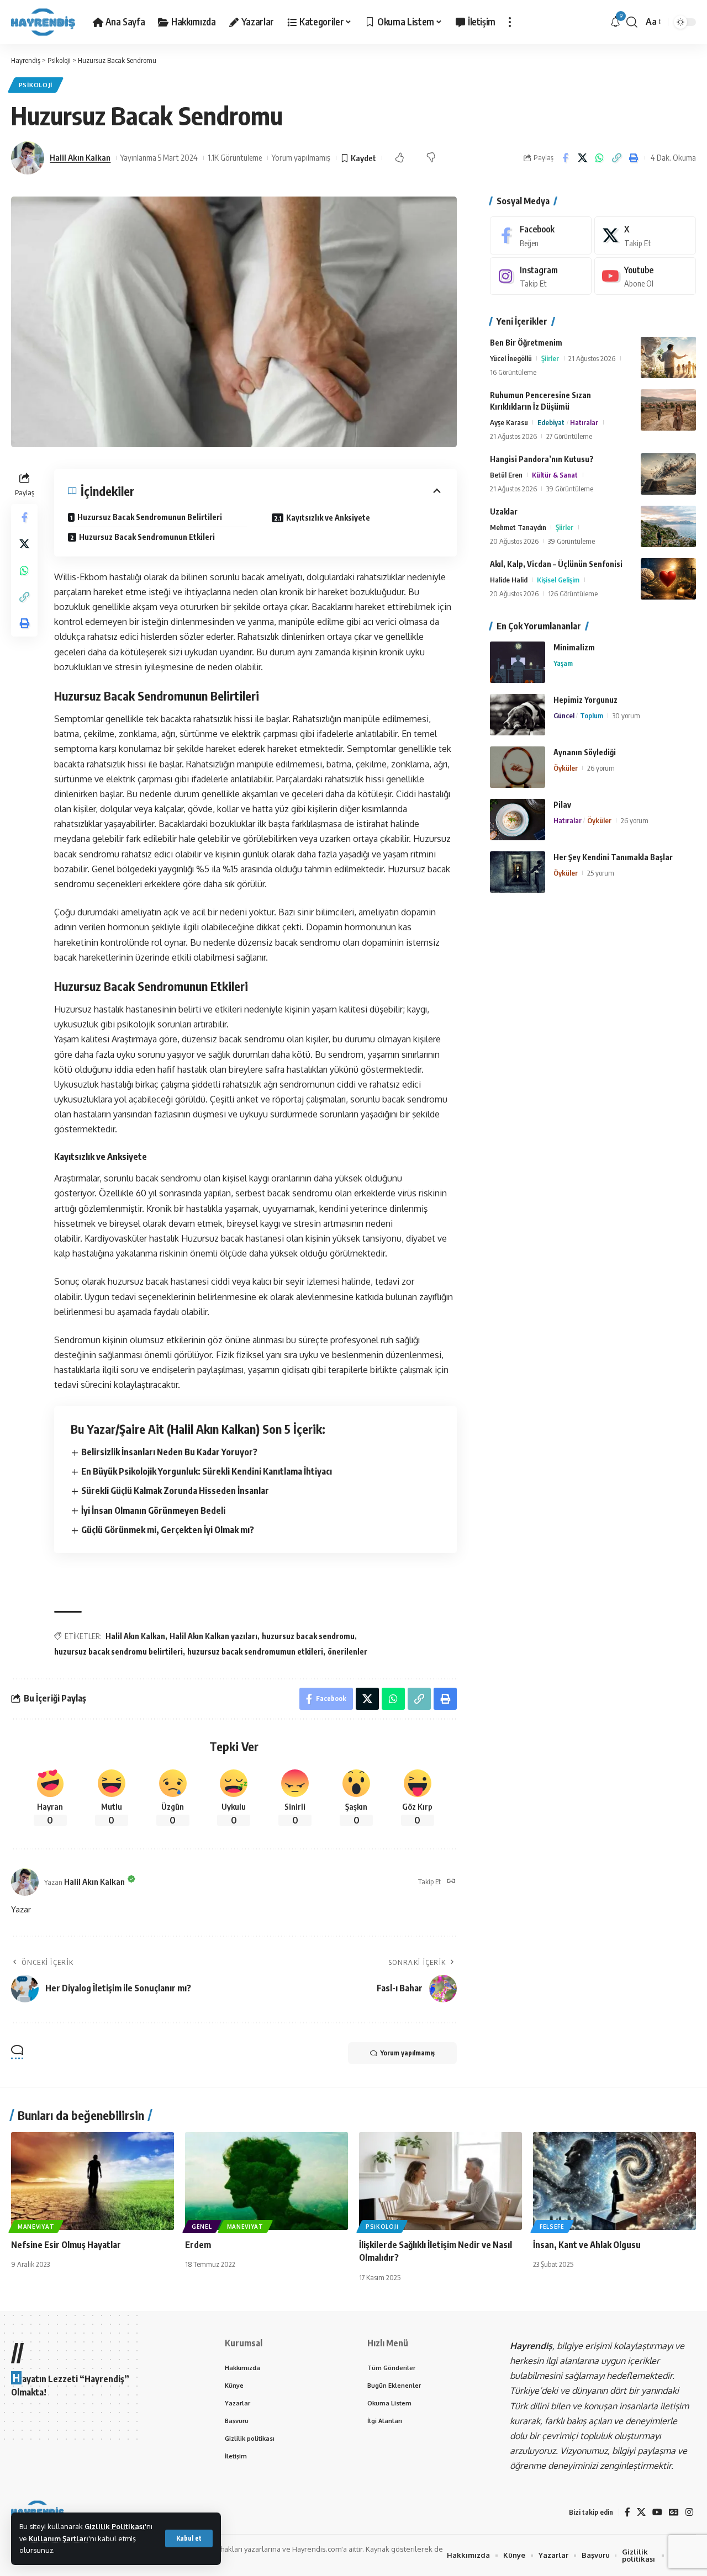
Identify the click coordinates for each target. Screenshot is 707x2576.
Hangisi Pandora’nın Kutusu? (542, 459)
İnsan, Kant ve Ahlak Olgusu (587, 2245)
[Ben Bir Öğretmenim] (668, 357)
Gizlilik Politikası (115, 2526)
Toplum (592, 715)
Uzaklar (504, 512)
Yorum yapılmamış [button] (408, 2053)
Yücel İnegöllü (511, 358)
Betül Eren (506, 475)
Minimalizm (574, 647)
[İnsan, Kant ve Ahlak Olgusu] (614, 2181)
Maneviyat (36, 2227)
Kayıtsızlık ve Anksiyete (328, 518)
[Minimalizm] (518, 662)
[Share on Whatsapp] (599, 158)
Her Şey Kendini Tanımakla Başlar (613, 857)
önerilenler (347, 1652)
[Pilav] (518, 820)
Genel (202, 2227)
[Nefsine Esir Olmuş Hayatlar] (93, 2181)
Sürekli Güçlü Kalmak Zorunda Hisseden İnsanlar (175, 1491)
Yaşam (563, 663)
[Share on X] (582, 158)
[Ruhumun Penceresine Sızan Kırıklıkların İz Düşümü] (668, 410)
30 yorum (626, 715)
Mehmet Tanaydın (518, 527)
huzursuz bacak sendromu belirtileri (118, 1652)
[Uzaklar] (668, 526)
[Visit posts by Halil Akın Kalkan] (28, 158)
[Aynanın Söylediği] (518, 767)
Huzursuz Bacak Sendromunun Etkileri (147, 537)
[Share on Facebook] (565, 158)
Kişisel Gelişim (558, 580)
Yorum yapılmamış (301, 157)
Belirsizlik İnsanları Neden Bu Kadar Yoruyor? (169, 1452)
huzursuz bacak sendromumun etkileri (255, 1652)
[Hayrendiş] (43, 22)
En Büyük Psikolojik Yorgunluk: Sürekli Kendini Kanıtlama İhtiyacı (207, 1471)
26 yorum (601, 768)
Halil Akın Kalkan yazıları (213, 1636)
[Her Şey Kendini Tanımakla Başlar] (518, 872)
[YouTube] (657, 2512)
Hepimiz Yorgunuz (585, 700)
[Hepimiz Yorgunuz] (518, 715)
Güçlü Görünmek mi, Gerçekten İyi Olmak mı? (168, 1530)
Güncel (564, 715)
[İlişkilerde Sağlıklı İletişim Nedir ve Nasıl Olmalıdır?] (440, 2181)
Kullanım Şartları (59, 2538)
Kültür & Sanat (555, 475)
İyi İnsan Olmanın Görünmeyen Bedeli (153, 1510)
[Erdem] (267, 2181)
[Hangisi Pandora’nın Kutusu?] (668, 474)
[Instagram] (541, 276)
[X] (645, 235)
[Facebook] (541, 235)
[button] (189, 2538)
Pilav (562, 805)
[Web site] (451, 1882)
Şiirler (550, 358)
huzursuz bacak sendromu (308, 1636)
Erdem (198, 2245)
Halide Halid (509, 580)
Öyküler (566, 768)
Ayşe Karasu (509, 422)
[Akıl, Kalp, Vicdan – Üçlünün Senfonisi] (668, 579)
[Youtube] (645, 276)
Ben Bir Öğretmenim (526, 343)
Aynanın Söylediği (585, 752)
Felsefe (552, 2227)
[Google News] (674, 2512)
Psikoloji (36, 85)
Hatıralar (584, 422)
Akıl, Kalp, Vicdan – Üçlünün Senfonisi (556, 564)
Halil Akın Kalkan (80, 157)
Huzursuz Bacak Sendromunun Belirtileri (150, 517)
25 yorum (601, 873)
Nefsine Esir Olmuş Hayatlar (66, 2245)
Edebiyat (551, 422)
